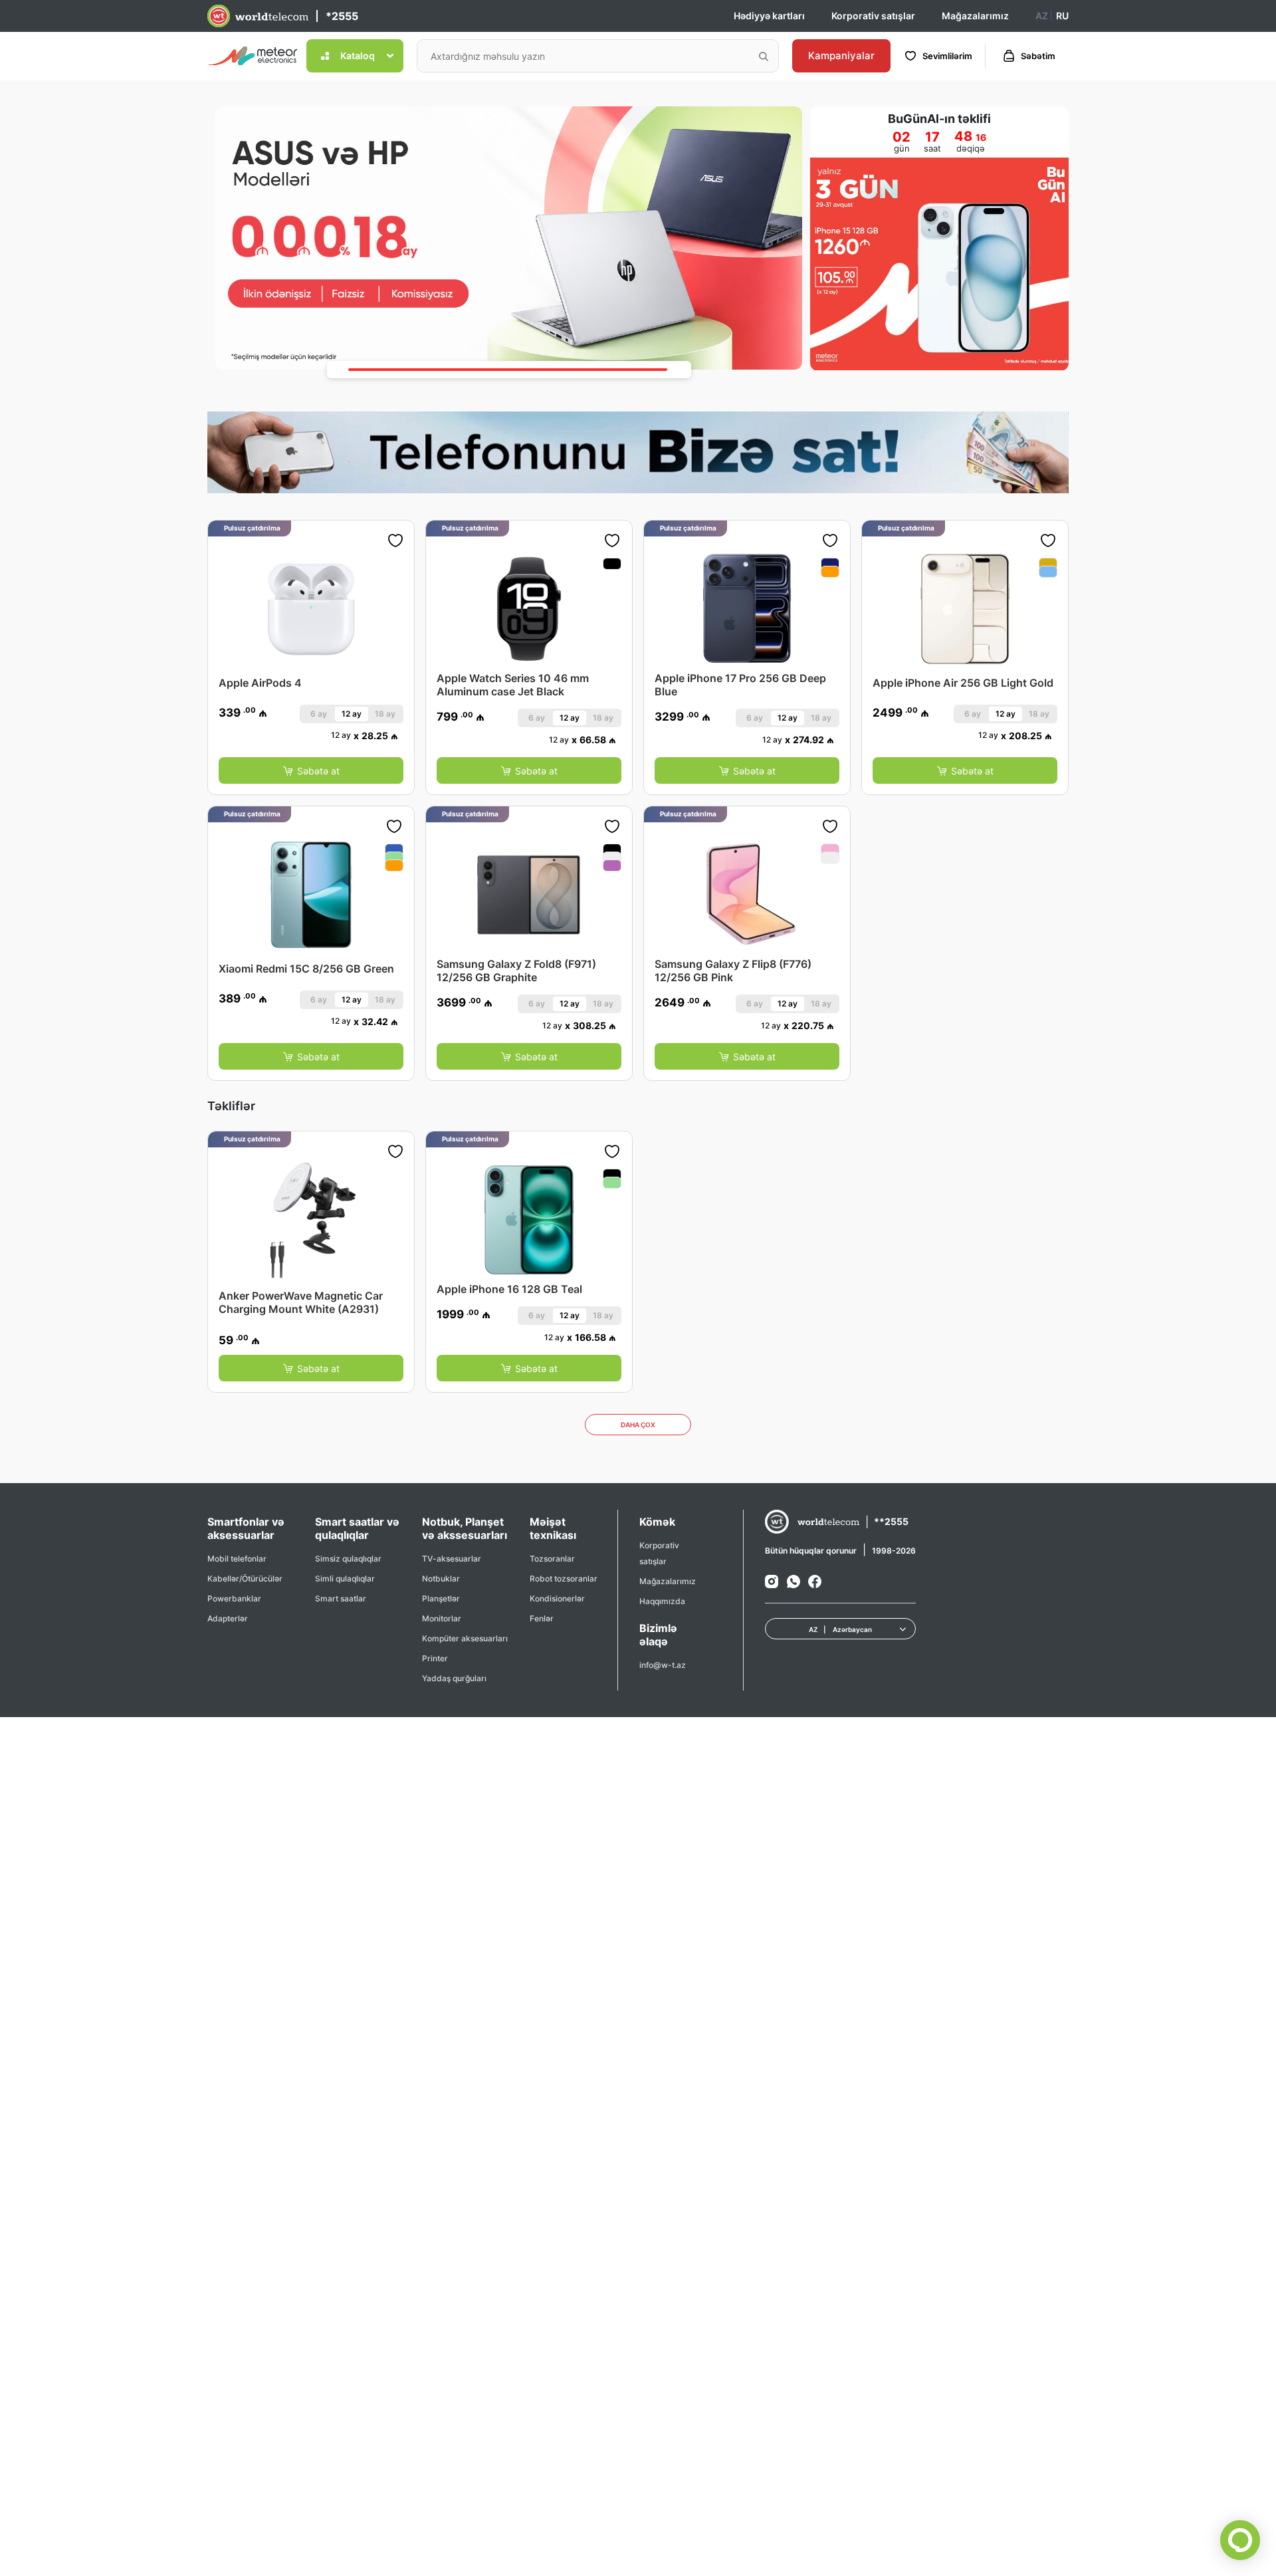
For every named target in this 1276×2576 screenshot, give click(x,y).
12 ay (352, 714)
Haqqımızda (662, 1601)
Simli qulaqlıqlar (345, 1579)
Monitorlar (442, 1618)
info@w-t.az (663, 1665)
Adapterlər (228, 1618)
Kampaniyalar (841, 56)
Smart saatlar (341, 1598)
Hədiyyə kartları (769, 16)
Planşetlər (441, 1598)
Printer (435, 1658)
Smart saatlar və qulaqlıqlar (357, 1528)
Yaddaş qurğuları (454, 1678)
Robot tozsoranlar (564, 1579)
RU (1062, 16)
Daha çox (638, 1425)
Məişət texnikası (553, 1528)
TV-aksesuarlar (452, 1559)
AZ (1042, 16)
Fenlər (542, 1618)
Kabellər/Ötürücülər (245, 1579)
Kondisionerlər (557, 1598)
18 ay (385, 714)
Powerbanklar (234, 1598)
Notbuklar (441, 1579)
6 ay (319, 714)
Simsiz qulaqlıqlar (348, 1559)
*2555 (342, 16)
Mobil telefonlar (237, 1559)
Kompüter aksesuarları (465, 1638)
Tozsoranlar (552, 1559)
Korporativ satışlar (873, 16)
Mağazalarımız (975, 16)
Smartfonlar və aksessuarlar (246, 1528)
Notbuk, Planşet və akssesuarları (465, 1528)
